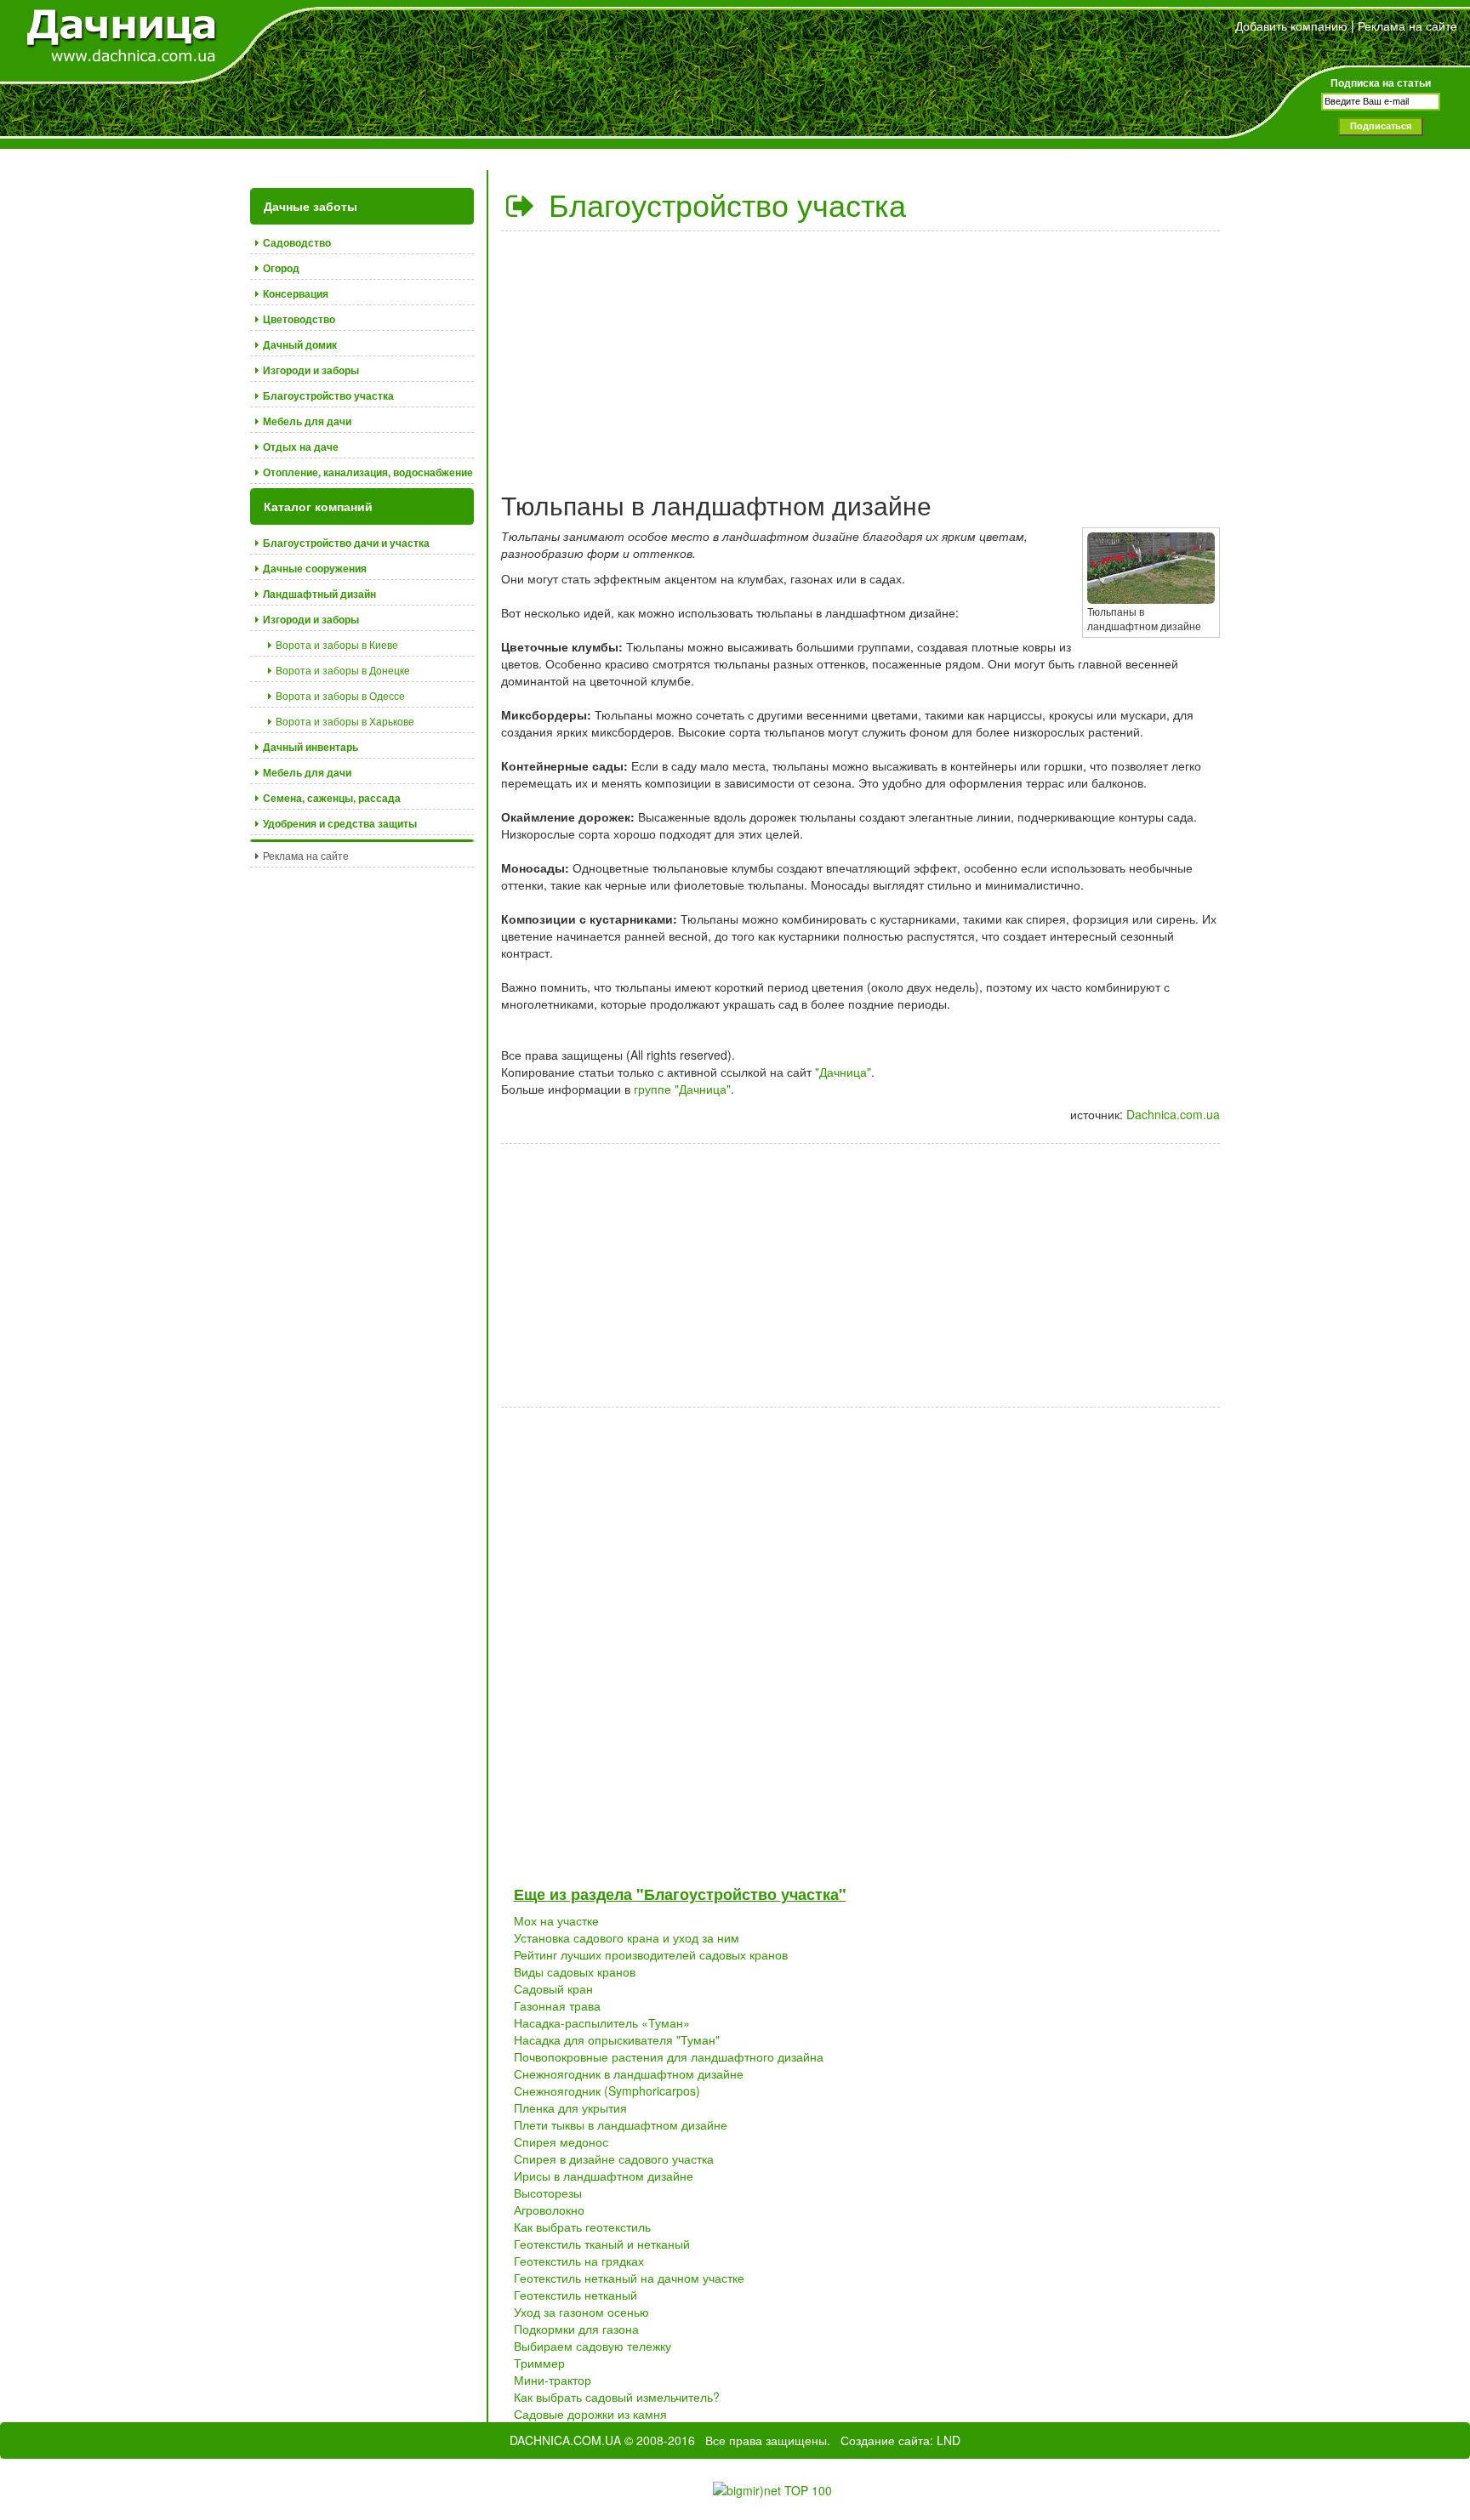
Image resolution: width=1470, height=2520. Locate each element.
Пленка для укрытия (570, 2108)
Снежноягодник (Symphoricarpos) (607, 2091)
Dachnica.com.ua (1173, 1114)
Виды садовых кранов (575, 1971)
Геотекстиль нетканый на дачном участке (629, 2278)
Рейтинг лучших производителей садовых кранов (651, 1954)
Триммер (539, 2363)
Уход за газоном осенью (581, 2312)
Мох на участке (556, 1920)
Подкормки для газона (576, 2329)
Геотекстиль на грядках (579, 2261)
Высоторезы (548, 2193)
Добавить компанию (1291, 26)
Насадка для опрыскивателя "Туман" (617, 2039)
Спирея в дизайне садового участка (614, 2159)
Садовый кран (553, 1988)
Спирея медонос (561, 2142)
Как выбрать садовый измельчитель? (617, 2397)
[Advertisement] (861, 355)
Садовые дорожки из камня (590, 2414)
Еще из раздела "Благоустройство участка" (680, 1894)
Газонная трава (557, 2005)
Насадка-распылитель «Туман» (602, 2022)
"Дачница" (843, 1072)
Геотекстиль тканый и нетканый (602, 2244)
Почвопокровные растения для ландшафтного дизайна (669, 2056)
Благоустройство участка (723, 204)
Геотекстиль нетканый (575, 2295)
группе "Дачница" (682, 1089)
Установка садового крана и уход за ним (627, 1937)
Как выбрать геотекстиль (582, 2227)
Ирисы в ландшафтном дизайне (604, 2176)
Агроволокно (549, 2210)
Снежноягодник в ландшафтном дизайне (629, 2073)
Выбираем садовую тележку (593, 2346)
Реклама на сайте (1407, 26)
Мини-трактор (553, 2380)
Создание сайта (885, 2440)
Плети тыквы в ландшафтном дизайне (621, 2125)
